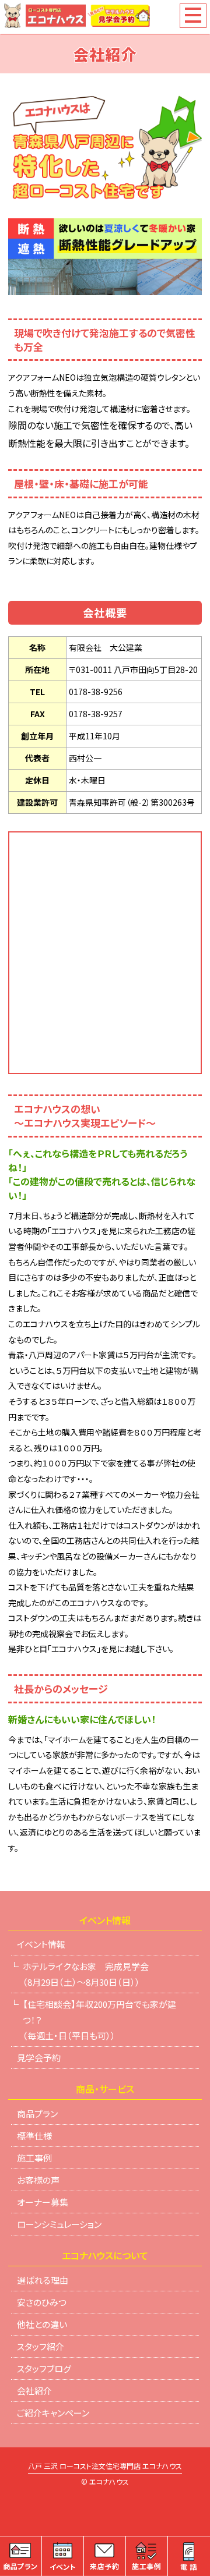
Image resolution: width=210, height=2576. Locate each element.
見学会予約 (39, 2058)
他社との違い (42, 2324)
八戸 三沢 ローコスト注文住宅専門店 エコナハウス (105, 2467)
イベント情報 (41, 1944)
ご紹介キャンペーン (53, 2413)
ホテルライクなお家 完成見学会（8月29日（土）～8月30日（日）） (86, 1974)
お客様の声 (38, 2180)
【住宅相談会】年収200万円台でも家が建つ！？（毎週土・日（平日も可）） (99, 2020)
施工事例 (34, 2158)
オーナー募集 (43, 2202)
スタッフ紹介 (41, 2346)
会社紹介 (34, 2391)
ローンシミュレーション (59, 2224)
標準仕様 (34, 2136)
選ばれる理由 (43, 2280)
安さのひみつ (42, 2302)
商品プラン (37, 2113)
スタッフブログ (44, 2368)
